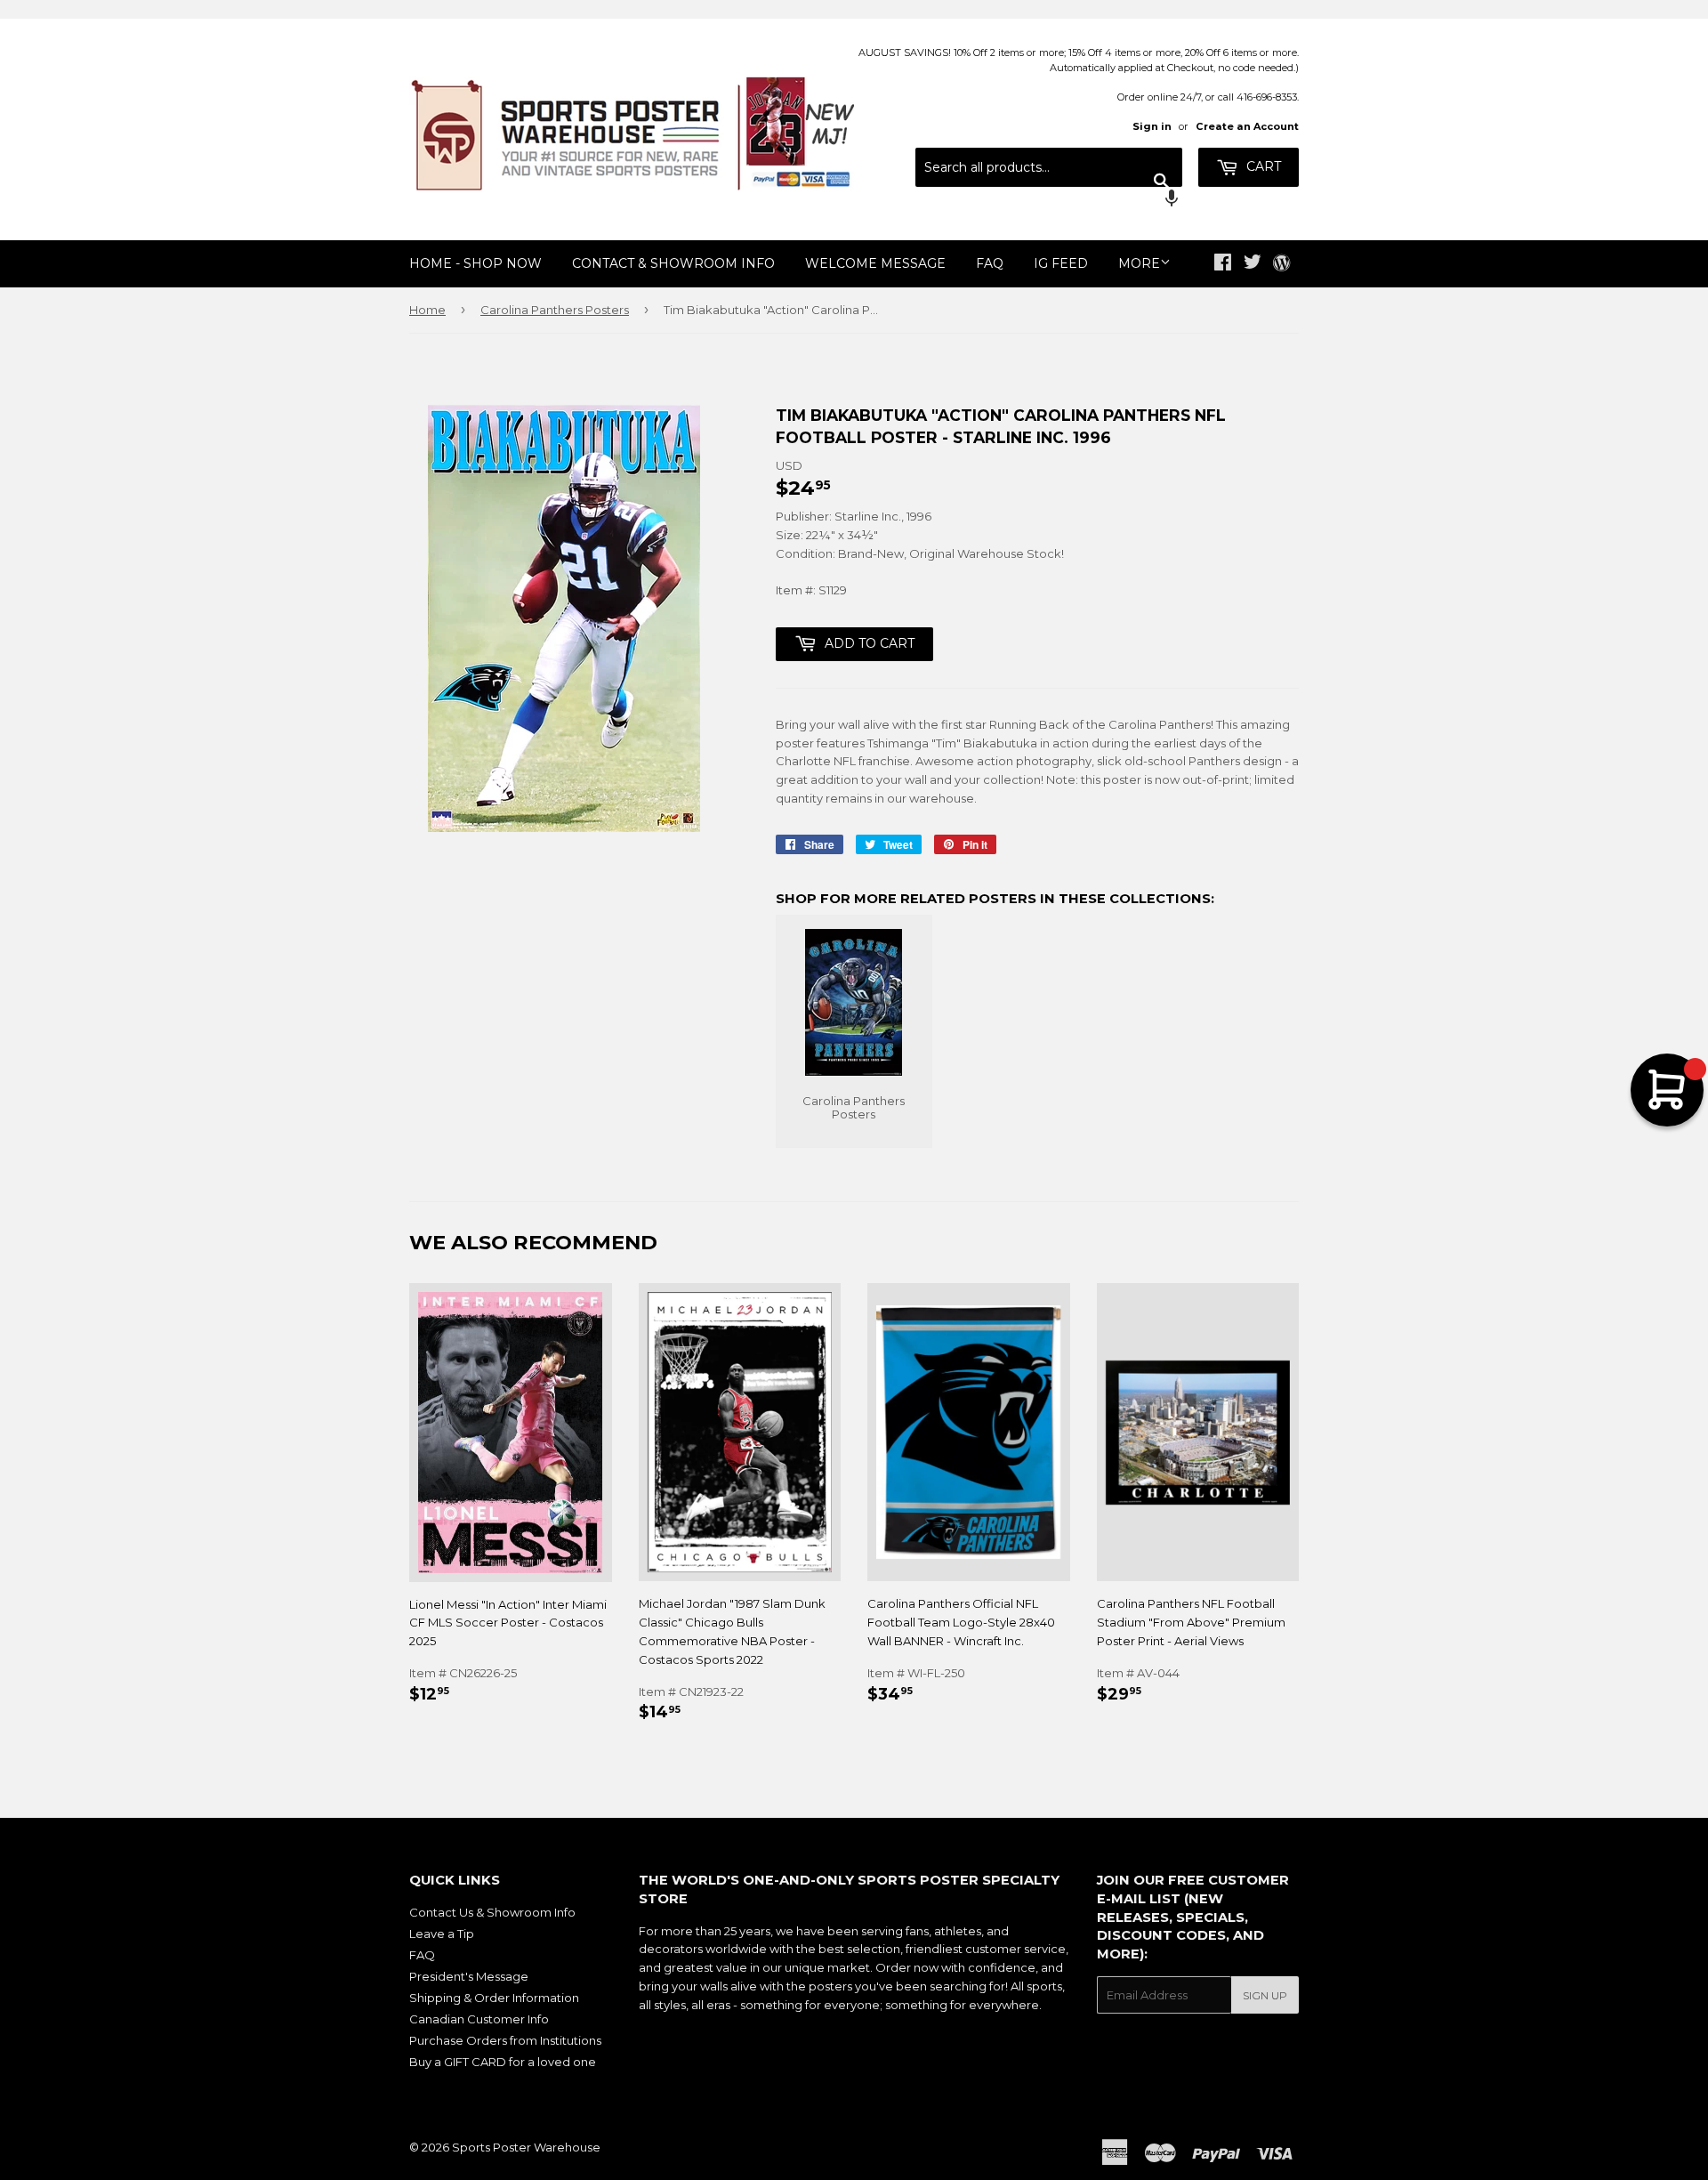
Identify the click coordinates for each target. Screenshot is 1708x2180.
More (1139, 263)
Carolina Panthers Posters (555, 310)
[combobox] (1049, 167)
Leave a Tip (442, 1934)
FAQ (990, 263)
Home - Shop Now (475, 263)
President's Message (469, 1976)
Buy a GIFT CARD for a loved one (503, 2062)
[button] (1049, 200)
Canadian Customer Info (479, 2019)
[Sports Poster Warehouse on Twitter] (1253, 264)
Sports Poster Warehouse (526, 2147)
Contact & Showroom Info (673, 263)
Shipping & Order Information (494, 1998)
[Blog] (1281, 264)
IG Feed (1061, 263)
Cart (1262, 166)
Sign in (1152, 126)
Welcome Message (875, 263)
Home (427, 310)
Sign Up (1265, 1995)
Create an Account (1247, 126)
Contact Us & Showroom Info (492, 1912)
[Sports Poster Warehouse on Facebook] (1223, 264)
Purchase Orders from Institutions (505, 2040)
